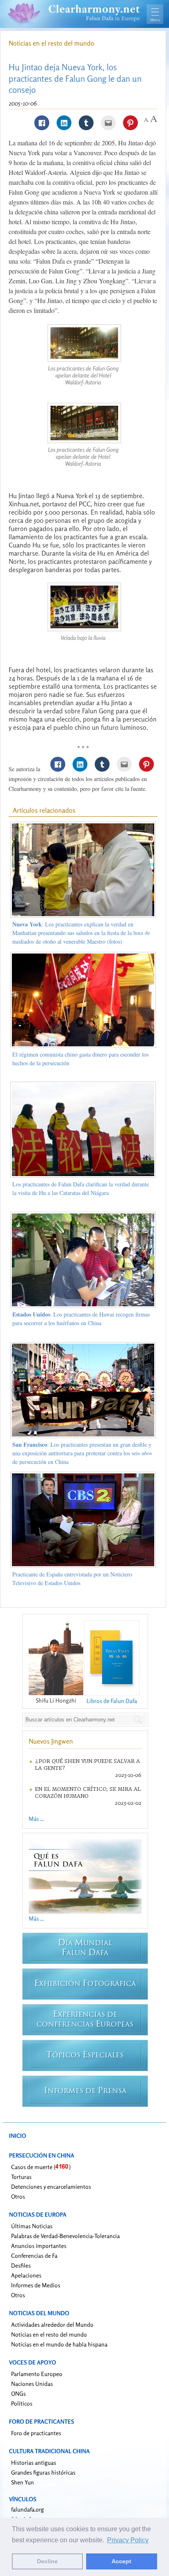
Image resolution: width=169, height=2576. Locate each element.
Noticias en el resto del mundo (51, 43)
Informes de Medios (36, 2285)
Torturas (21, 2177)
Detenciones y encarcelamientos (51, 2186)
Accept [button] (121, 2561)
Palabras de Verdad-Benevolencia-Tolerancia (65, 2236)
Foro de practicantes (36, 2433)
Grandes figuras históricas (43, 2472)
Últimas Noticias (32, 2226)
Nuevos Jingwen (51, 1741)
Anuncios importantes (39, 2246)
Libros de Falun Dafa (112, 1701)
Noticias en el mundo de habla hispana (59, 2344)
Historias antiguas (34, 2462)
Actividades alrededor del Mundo (52, 2324)
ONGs (18, 2393)
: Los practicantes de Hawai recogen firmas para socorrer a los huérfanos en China (81, 1319)
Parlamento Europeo (37, 2374)
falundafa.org (27, 2509)
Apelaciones (26, 2275)
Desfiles (21, 2265)
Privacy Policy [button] (128, 2540)
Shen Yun (23, 2482)
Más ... (36, 1819)
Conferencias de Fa (34, 2255)
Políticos (22, 2403)
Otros (18, 2196)
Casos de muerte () (41, 2167)
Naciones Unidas (32, 2384)
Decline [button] (47, 2561)
